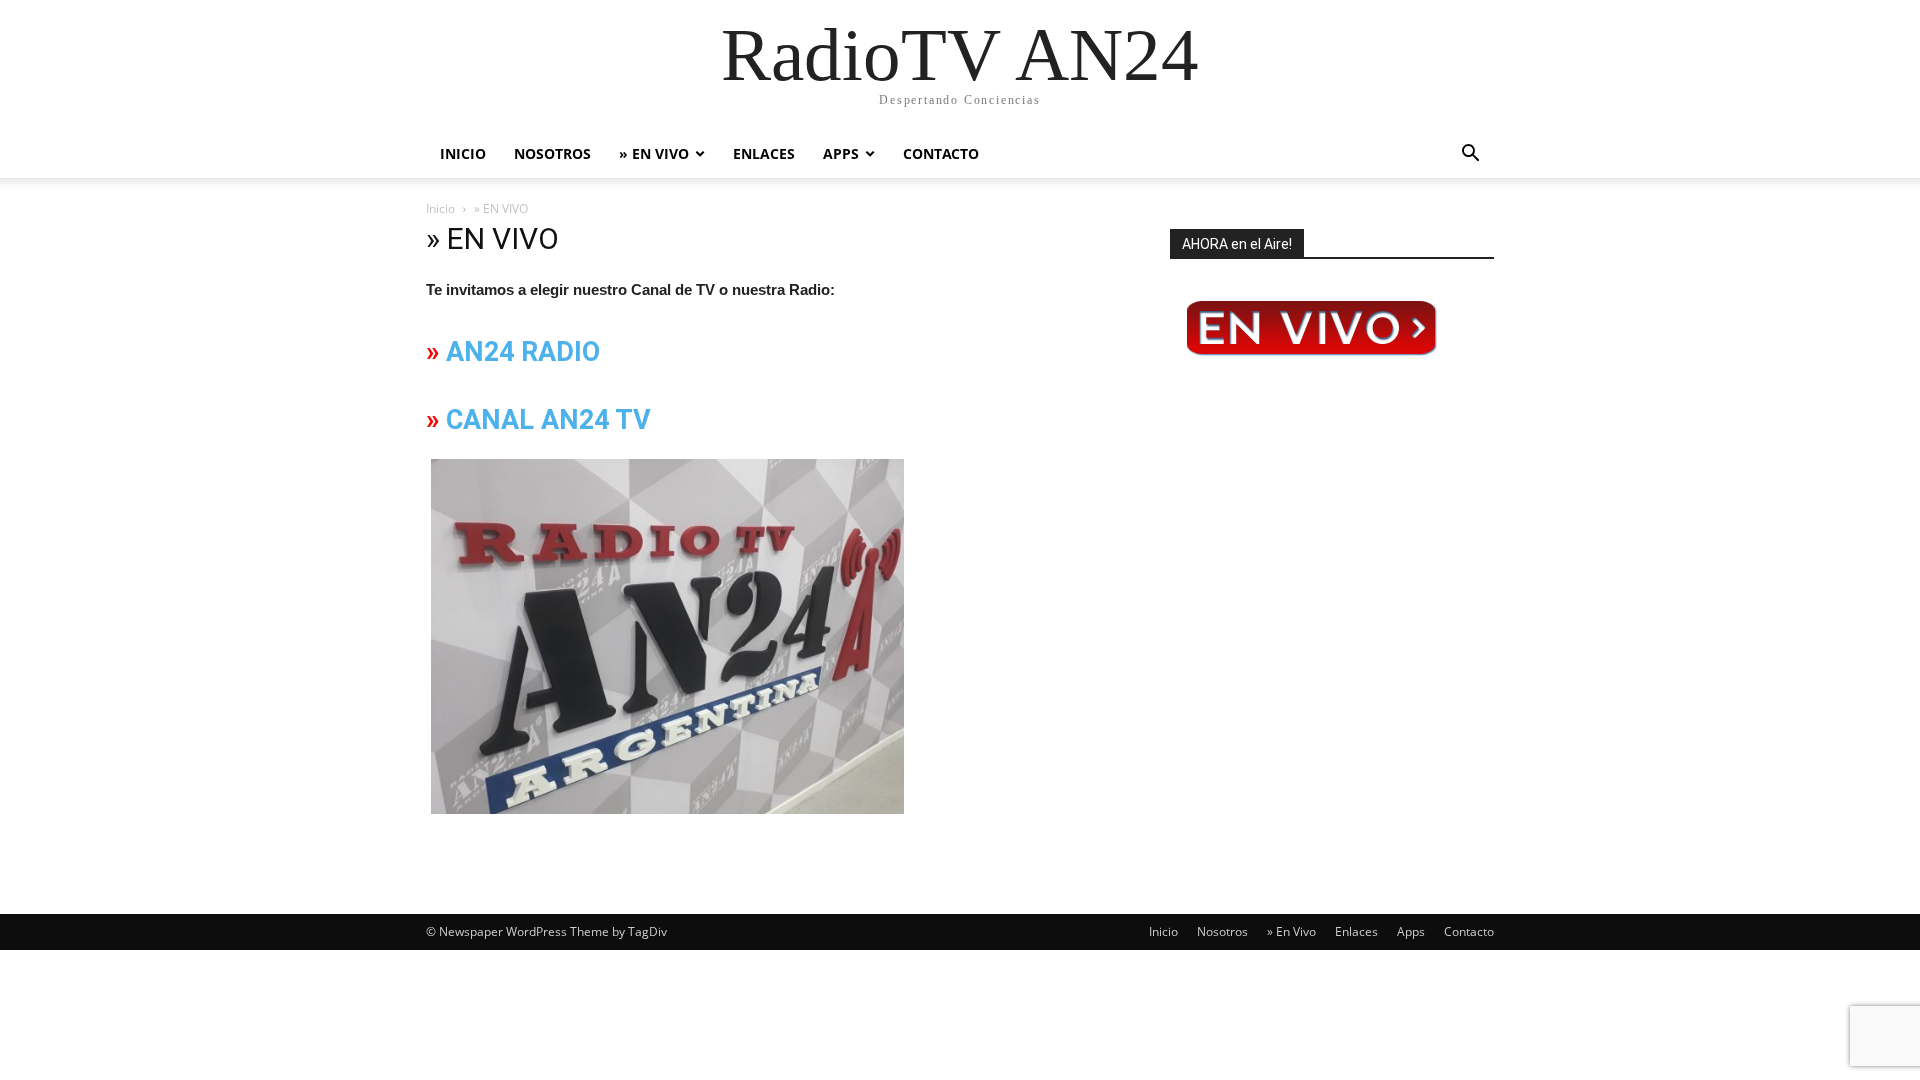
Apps (841, 153)
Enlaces (764, 153)
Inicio (463, 153)
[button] (1470, 155)
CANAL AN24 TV (548, 420)
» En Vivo (654, 153)
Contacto (941, 153)
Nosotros (552, 153)
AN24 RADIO (523, 352)
